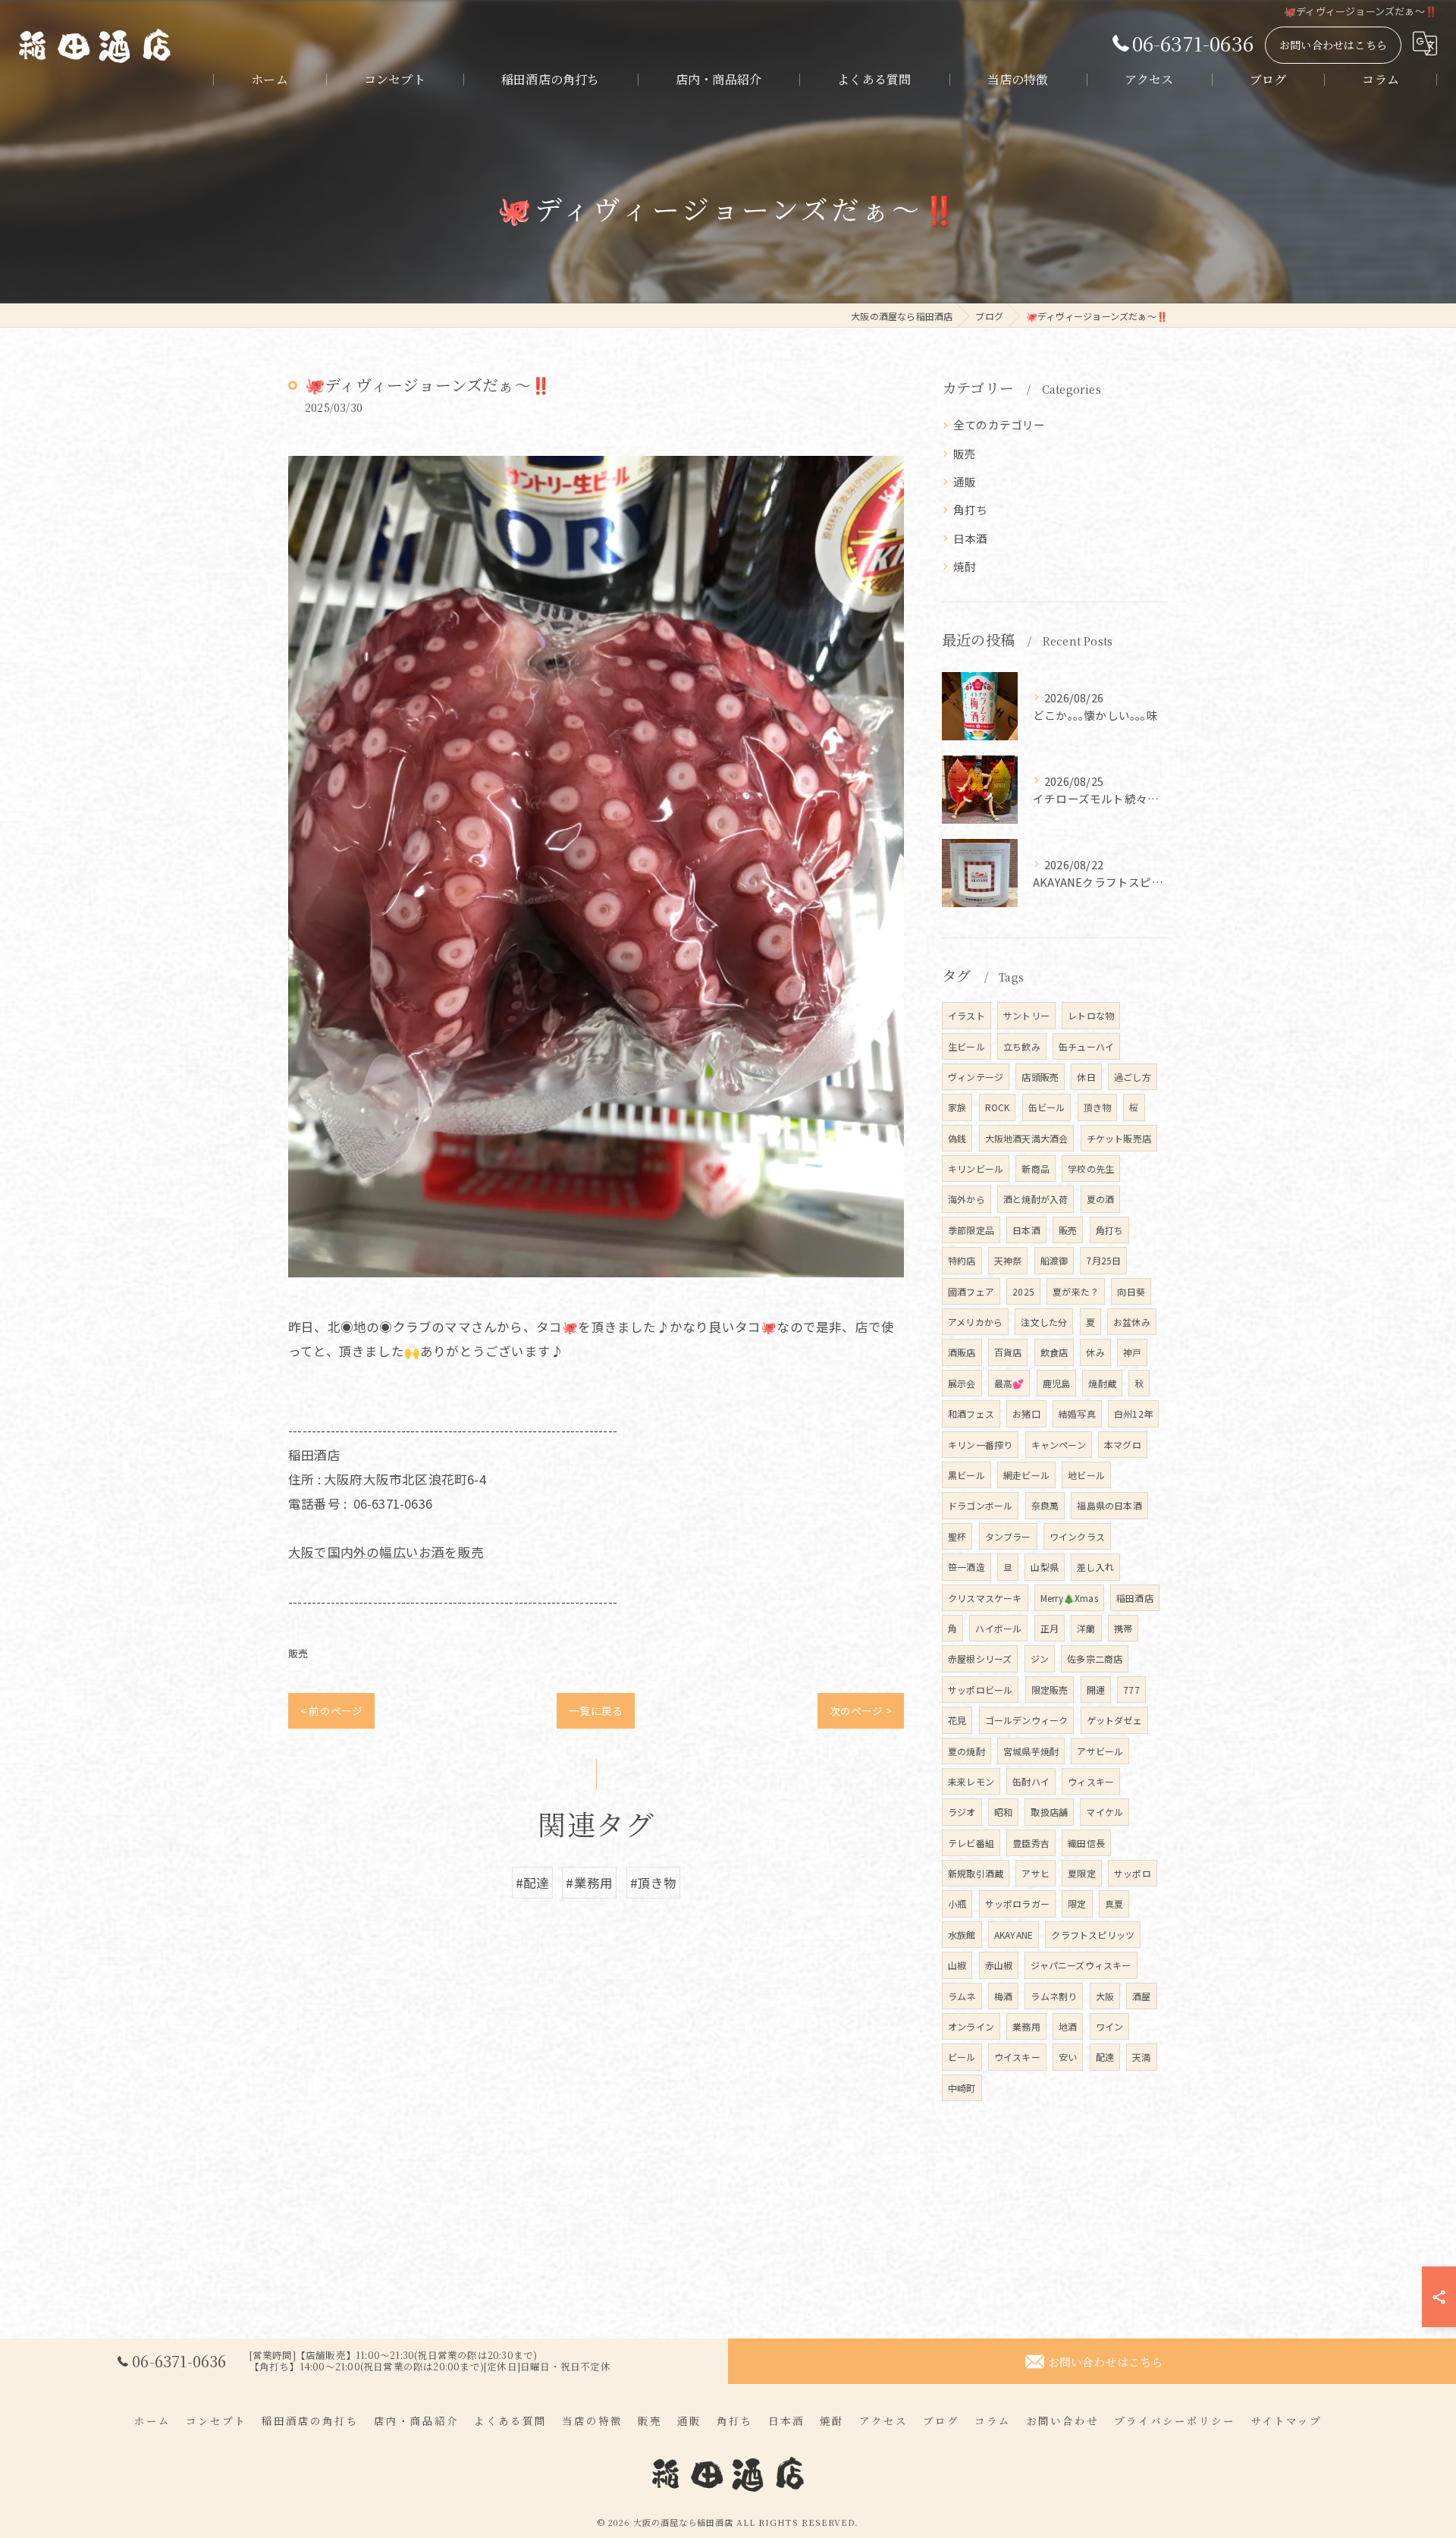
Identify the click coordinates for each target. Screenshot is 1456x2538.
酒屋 (1141, 1996)
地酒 (1068, 2026)
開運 (1096, 1690)
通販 (965, 481)
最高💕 (1009, 1383)
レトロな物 (1091, 1015)
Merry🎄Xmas (1069, 1598)
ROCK (998, 1107)
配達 (1105, 2057)
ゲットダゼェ (1114, 1720)
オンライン (971, 2026)
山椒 (957, 1965)
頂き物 (1098, 1107)
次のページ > (861, 1710)
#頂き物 (654, 1883)
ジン (1040, 1658)
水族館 (962, 1935)
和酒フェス (971, 1413)
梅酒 (1003, 1996)
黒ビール (966, 1475)
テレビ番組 (971, 1843)
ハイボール (998, 1628)
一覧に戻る (596, 1710)
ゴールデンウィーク (1027, 1720)
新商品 (1036, 1168)
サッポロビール (980, 1690)
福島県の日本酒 (1109, 1505)
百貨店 (1008, 1352)
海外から (966, 1199)
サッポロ (1133, 1873)
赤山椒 (999, 1965)
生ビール (966, 1046)
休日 (1086, 1077)
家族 (957, 1107)
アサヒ (1036, 1873)
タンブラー (1008, 1536)
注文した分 (1044, 1322)
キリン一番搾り (980, 1445)
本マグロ (1123, 1445)
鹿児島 (1057, 1383)
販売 (298, 1653)
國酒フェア (971, 1291)
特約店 (962, 1260)
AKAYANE (1014, 1935)
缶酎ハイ (1031, 1781)
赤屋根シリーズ (980, 1658)
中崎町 (962, 2088)
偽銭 (957, 1138)
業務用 (1026, 2026)
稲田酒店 (1135, 1598)
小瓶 (957, 1904)
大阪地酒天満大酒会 (1027, 1138)
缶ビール (1047, 1107)
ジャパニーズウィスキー (1081, 1965)
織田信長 (1086, 1843)
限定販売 (1050, 1690)
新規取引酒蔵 (976, 1873)
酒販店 (962, 1352)
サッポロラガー (1017, 1904)
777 (1131, 1690)
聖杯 (957, 1536)
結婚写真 (1077, 1413)
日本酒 (971, 538)
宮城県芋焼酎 (1031, 1751)
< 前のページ (331, 1710)
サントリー (1026, 1015)
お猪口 (1026, 1413)
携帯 (1123, 1628)
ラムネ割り (1054, 1996)
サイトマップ (1286, 2420)
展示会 (962, 1383)
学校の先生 (1091, 1168)
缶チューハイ (1086, 1046)
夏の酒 (1101, 1199)
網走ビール (1026, 1475)
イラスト (966, 1015)
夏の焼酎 (966, 1751)
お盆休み (1132, 1322)
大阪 (1105, 1996)
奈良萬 (1045, 1505)
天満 (1141, 2057)
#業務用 (589, 1883)
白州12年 (1133, 1413)
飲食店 (1054, 1352)
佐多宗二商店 (1095, 1658)
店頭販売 (1040, 1077)
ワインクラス (1077, 1536)
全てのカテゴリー (999, 424)
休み (1095, 1352)
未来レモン (971, 1781)
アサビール (1100, 1751)
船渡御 (1054, 1260)
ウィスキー (1091, 1781)
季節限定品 (971, 1230)
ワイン (1110, 2026)
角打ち (971, 509)
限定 (1077, 1904)
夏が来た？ (1076, 1291)
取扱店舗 (1049, 1812)
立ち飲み (1022, 1046)
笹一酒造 (966, 1567)
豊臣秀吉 (1031, 1843)
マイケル (1105, 1812)
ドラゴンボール (980, 1505)
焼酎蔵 (1102, 1383)
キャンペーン (1059, 1445)
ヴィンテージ (976, 1077)
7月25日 (1103, 1260)
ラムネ (962, 1996)
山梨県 (1045, 1567)
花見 (957, 1720)
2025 (1023, 1291)
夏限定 (1082, 1873)
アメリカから (975, 1322)
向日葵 (1131, 1291)
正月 (1050, 1628)
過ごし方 (1133, 1077)
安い (1068, 2057)
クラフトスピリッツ (1093, 1935)
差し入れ (1095, 1567)
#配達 (533, 1883)
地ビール (1086, 1475)
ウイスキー (1017, 2057)
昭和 (1003, 1812)
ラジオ (962, 1812)
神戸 (1132, 1352)
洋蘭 (1086, 1628)
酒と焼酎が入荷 (1036, 1199)
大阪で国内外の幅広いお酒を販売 (386, 1552)
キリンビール (976, 1168)
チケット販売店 (1119, 1138)
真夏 (1114, 1904)
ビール (962, 2057)
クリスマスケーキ (985, 1598)
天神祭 (1008, 1260)
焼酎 (965, 566)
